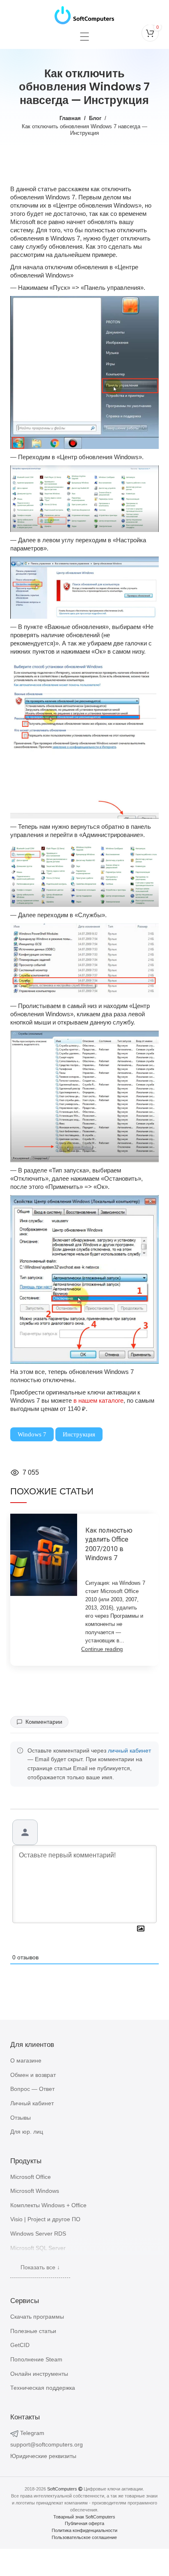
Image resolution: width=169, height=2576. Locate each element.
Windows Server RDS (38, 2234)
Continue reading (102, 1649)
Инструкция (79, 1434)
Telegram (32, 2433)
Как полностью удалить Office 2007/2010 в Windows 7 (109, 1544)
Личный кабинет (32, 2103)
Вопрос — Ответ (32, 2089)
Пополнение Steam (36, 2359)
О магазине (26, 2060)
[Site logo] (84, 13)
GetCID (20, 2345)
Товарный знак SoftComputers (84, 2517)
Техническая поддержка (43, 2388)
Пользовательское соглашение (84, 2537)
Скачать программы (37, 2317)
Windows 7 (32, 1434)
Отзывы (21, 2118)
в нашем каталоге (98, 1400)
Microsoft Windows (35, 2191)
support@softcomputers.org (47, 2444)
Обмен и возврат (33, 2075)
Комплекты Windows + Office (48, 2205)
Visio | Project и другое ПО (45, 2219)
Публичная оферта (84, 2523)
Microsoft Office (31, 2177)
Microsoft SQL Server (38, 2248)
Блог (95, 118)
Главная (70, 118)
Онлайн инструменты (39, 2374)
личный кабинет (129, 1751)
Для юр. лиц (27, 2132)
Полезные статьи (33, 2331)
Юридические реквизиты (43, 2456)
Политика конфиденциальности (84, 2530)
